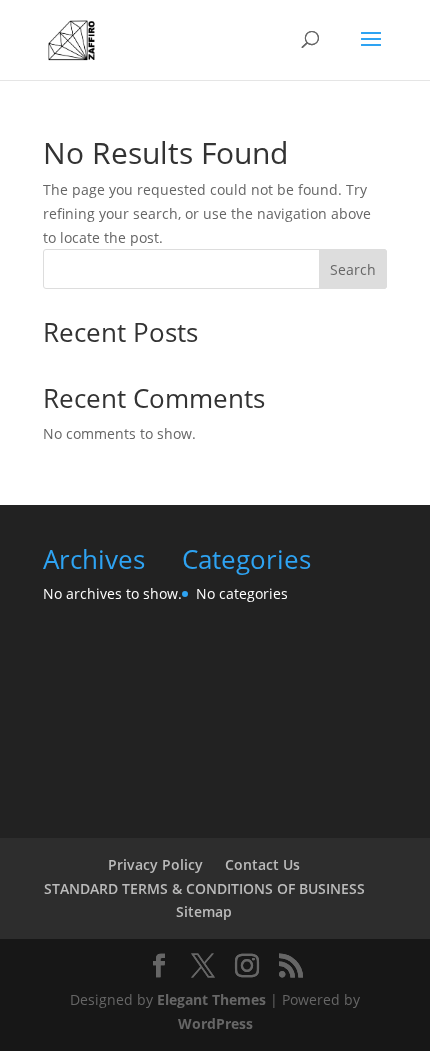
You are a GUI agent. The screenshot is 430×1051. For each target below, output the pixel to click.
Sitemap (204, 911)
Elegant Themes (211, 999)
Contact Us (262, 864)
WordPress (215, 1023)
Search (353, 269)
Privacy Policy (155, 864)
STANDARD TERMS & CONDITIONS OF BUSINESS (204, 888)
